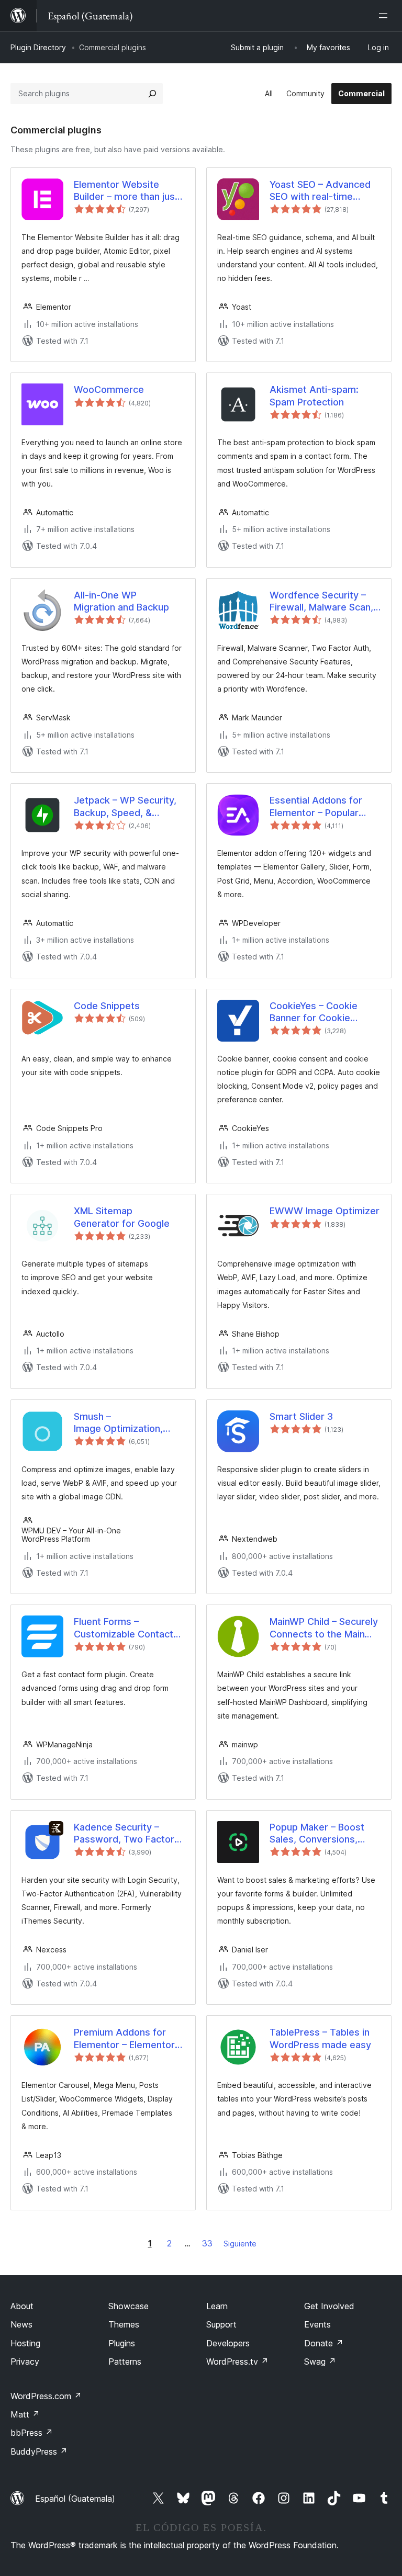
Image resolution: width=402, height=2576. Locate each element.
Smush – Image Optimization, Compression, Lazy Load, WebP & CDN (118, 1423)
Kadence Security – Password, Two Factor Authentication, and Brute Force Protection (124, 1834)
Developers (228, 2343)
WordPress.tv (237, 2362)
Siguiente (240, 2244)
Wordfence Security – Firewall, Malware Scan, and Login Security (321, 602)
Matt (25, 2414)
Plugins (122, 2343)
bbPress (32, 2433)
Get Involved (329, 2306)
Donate (324, 2343)
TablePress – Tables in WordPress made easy (320, 2038)
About (22, 2306)
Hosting (25, 2343)
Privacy (25, 2362)
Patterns (125, 2362)
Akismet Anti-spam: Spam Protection (314, 396)
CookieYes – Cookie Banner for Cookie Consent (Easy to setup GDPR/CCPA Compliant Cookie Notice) (322, 1012)
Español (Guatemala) (75, 2499)
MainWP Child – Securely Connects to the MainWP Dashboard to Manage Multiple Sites (325, 1628)
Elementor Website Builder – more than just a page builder (126, 191)
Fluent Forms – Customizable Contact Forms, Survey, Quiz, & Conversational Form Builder (124, 1628)
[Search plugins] (152, 94)
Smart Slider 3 (301, 1416)
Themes (124, 2324)
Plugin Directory (38, 47)
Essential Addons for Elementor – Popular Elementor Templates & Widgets (322, 807)
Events (317, 2324)
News (21, 2324)
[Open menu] (385, 16)
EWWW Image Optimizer (325, 1211)
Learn (217, 2306)
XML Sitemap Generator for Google (122, 1217)
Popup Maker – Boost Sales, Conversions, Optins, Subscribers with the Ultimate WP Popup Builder (324, 1834)
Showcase (129, 2306)
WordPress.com (46, 2396)
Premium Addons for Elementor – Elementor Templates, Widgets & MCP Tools (124, 2039)
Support (221, 2324)
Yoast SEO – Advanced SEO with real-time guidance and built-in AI (321, 191)
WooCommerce (109, 389)
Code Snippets (107, 1006)
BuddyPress (39, 2451)
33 (207, 2243)
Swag (320, 2362)
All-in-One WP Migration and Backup (121, 601)
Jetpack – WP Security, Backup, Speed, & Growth (125, 807)
